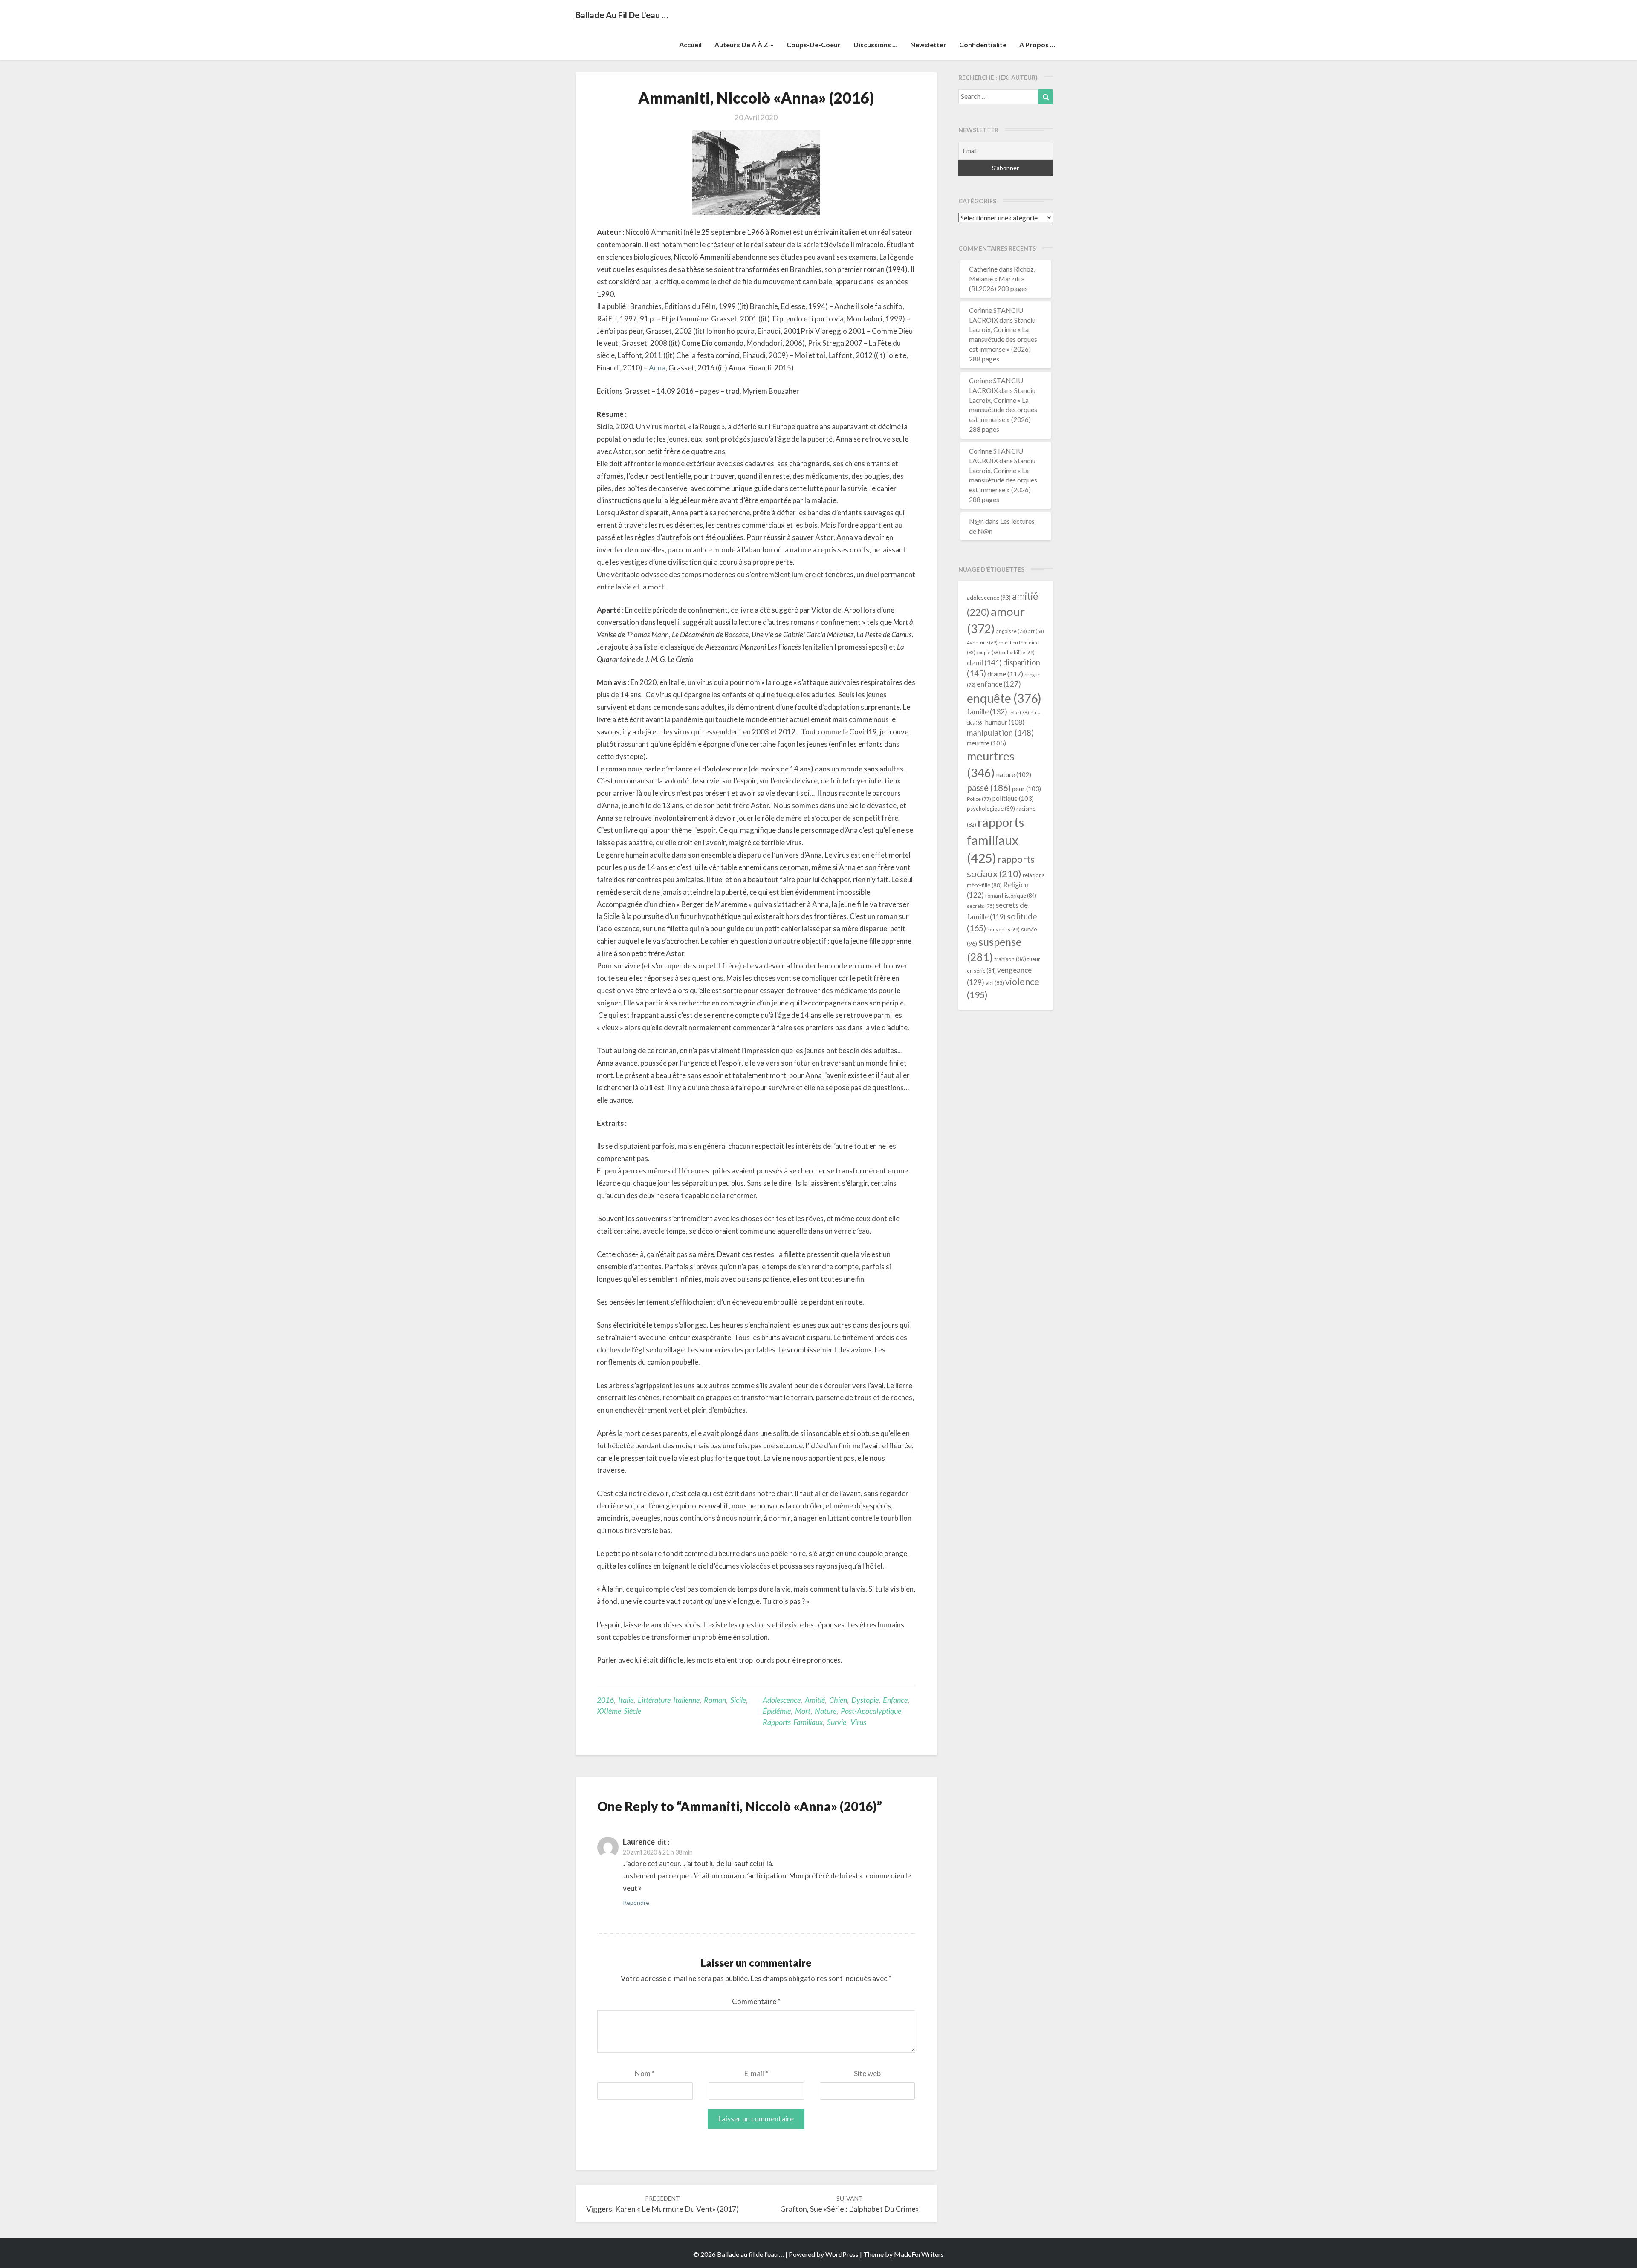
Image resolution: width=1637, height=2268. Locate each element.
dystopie (865, 1700)
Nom (645, 2073)
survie (837, 1722)
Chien (838, 1700)
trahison (1010, 959)
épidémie (777, 1711)
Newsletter (928, 45)
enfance (895, 1700)
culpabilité (1018, 652)
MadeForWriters (919, 2254)
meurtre (986, 743)
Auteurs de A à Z (742, 45)
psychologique (991, 809)
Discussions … (875, 45)
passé (989, 787)
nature (826, 1711)
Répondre (636, 1903)
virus (858, 1722)
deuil (984, 662)
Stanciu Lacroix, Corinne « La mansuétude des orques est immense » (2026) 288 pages (1003, 339)
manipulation (1000, 733)
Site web (867, 2073)
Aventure (982, 643)
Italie (626, 1700)
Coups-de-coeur (814, 45)
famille (987, 712)
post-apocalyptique (871, 1711)
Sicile (738, 1700)
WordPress (842, 2254)
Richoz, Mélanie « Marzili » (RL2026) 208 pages (1002, 279)
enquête (1004, 698)
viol (995, 983)
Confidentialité (983, 45)
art (1036, 631)
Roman (715, 1700)
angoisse (1012, 631)
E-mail (756, 2073)
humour (1005, 722)
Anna (657, 368)
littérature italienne (669, 1700)
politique (1013, 798)
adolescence (782, 1700)
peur (1027, 789)
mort (803, 1711)
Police (979, 799)
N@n (976, 521)
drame (1005, 674)
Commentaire (756, 2001)
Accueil (690, 45)
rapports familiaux (793, 1722)
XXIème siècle (619, 1711)
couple (988, 652)
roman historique (1011, 896)
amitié (815, 1700)
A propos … (1037, 45)
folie (1019, 712)
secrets (981, 906)
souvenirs (1004, 929)
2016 (605, 1700)
